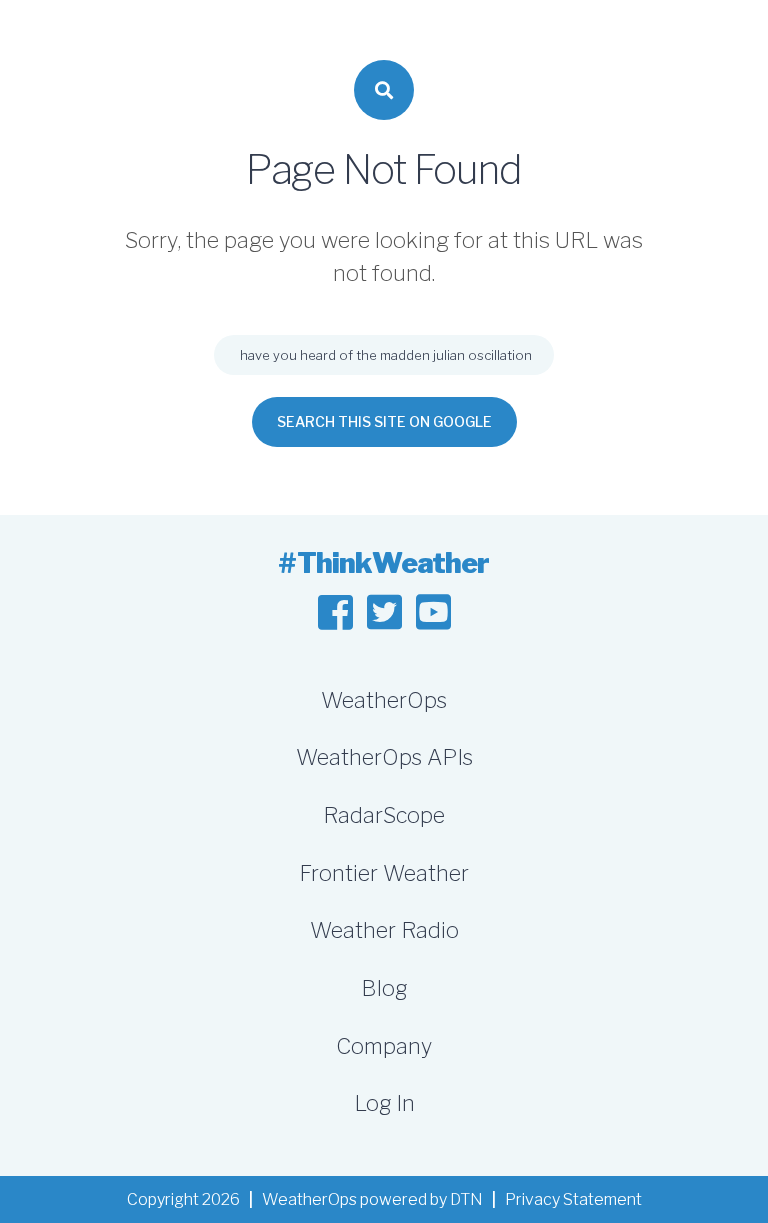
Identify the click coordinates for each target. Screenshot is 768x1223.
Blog (384, 988)
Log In (384, 1103)
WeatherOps (384, 700)
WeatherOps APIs (384, 757)
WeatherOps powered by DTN (372, 1199)
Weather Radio (384, 930)
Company (384, 1046)
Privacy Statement (573, 1199)
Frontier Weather (384, 873)
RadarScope (384, 815)
